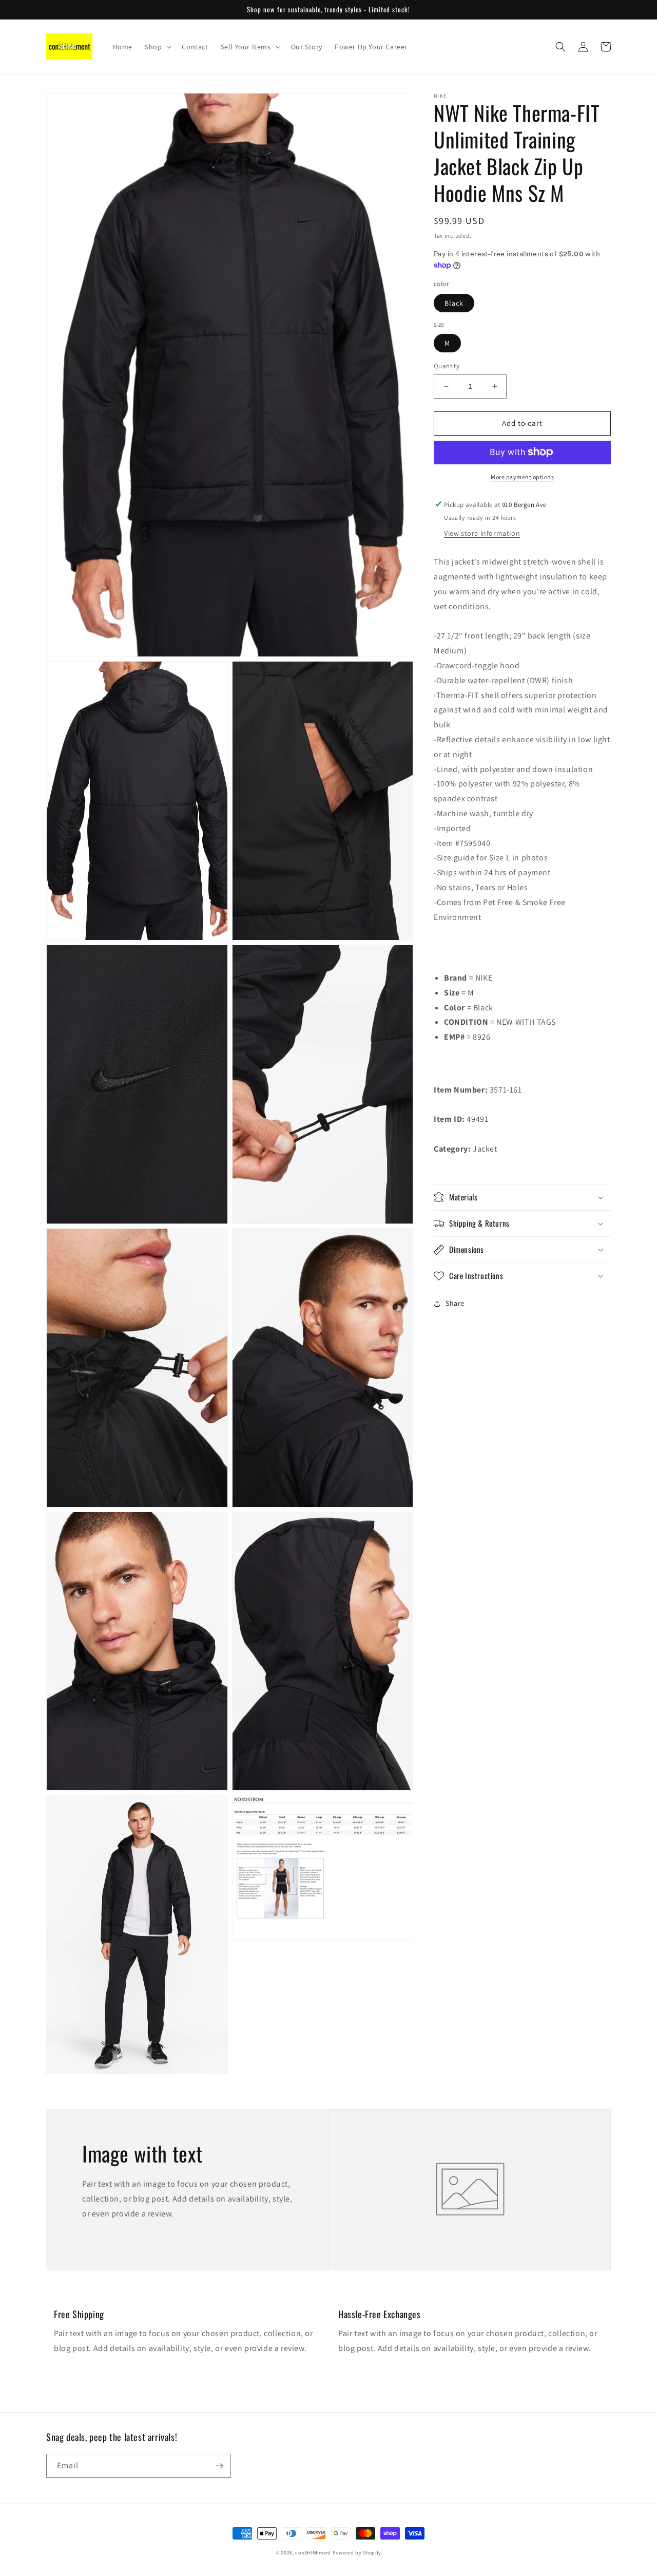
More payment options (522, 476)
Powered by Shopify (357, 2553)
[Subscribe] (219, 2466)
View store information (482, 533)
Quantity (447, 366)
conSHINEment (313, 2553)
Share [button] (455, 1303)
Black (454, 303)
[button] (157, 47)
